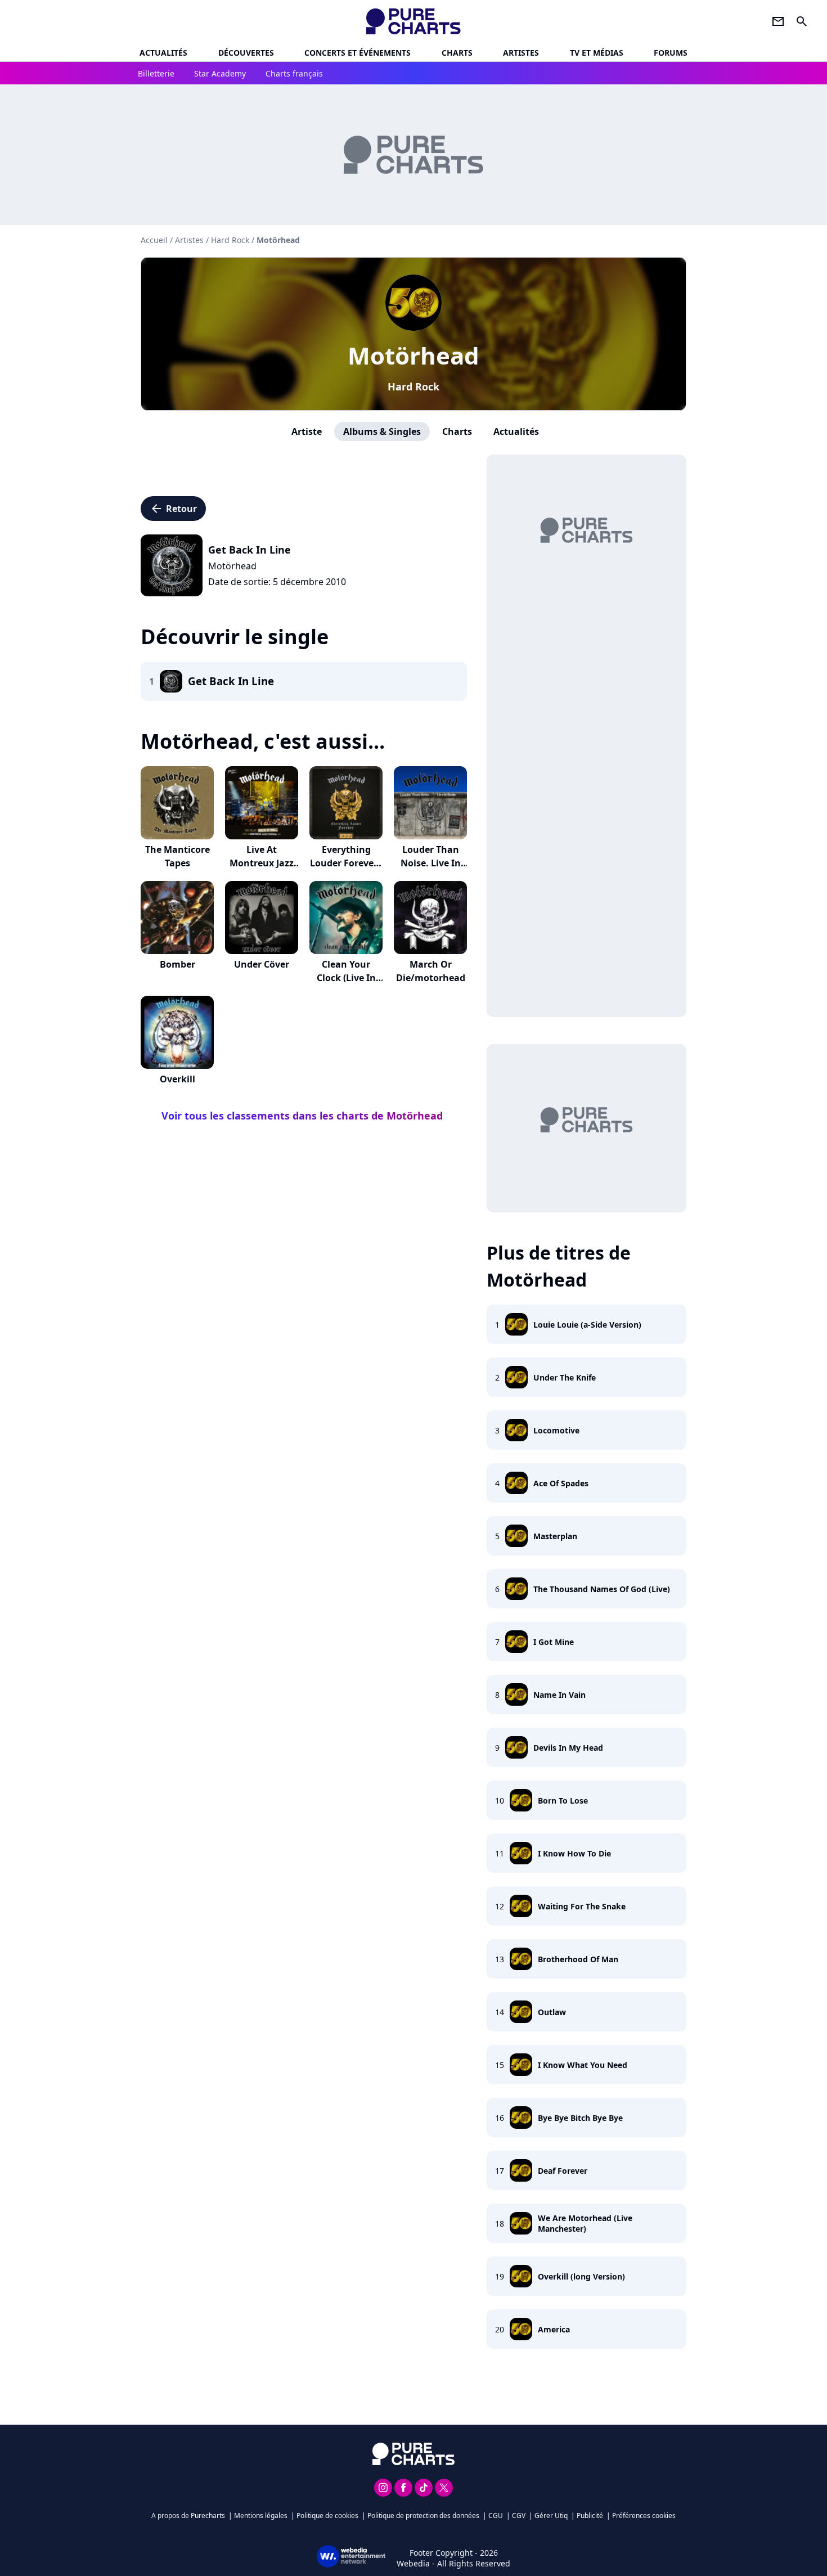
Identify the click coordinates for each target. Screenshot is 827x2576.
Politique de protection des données (423, 2516)
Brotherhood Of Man (578, 1959)
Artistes (189, 240)
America (554, 2329)
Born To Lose (563, 1800)
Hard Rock (414, 386)
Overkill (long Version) (581, 2276)
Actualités (163, 53)
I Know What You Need (583, 2065)
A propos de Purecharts (188, 2516)
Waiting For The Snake (582, 1906)
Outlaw (552, 2012)
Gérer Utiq (551, 2516)
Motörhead (414, 355)
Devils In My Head (568, 1748)
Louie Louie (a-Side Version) (587, 1325)
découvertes (246, 53)
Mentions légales (261, 2516)
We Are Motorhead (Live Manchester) (585, 2223)
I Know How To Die (574, 1853)
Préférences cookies (644, 2516)
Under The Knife (565, 1377)
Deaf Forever (563, 2171)
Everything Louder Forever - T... (346, 863)
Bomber (177, 964)
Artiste (307, 431)
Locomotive (556, 1430)
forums (671, 53)
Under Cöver (262, 964)
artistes (521, 53)
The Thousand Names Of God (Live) (602, 1589)
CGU (496, 2516)
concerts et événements (358, 53)
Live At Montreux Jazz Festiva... (262, 863)
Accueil (154, 240)
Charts (457, 53)
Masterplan (555, 1536)
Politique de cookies (327, 2516)
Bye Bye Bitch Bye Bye (580, 2118)
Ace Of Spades (561, 1483)
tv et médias (597, 53)
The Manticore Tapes (177, 856)
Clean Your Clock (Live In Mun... (346, 978)
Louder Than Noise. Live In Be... (431, 863)
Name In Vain (559, 1695)
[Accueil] (414, 21)
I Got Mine (554, 1642)
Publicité (590, 2516)
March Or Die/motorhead (431, 971)
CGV (519, 2516)
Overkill (177, 1079)
